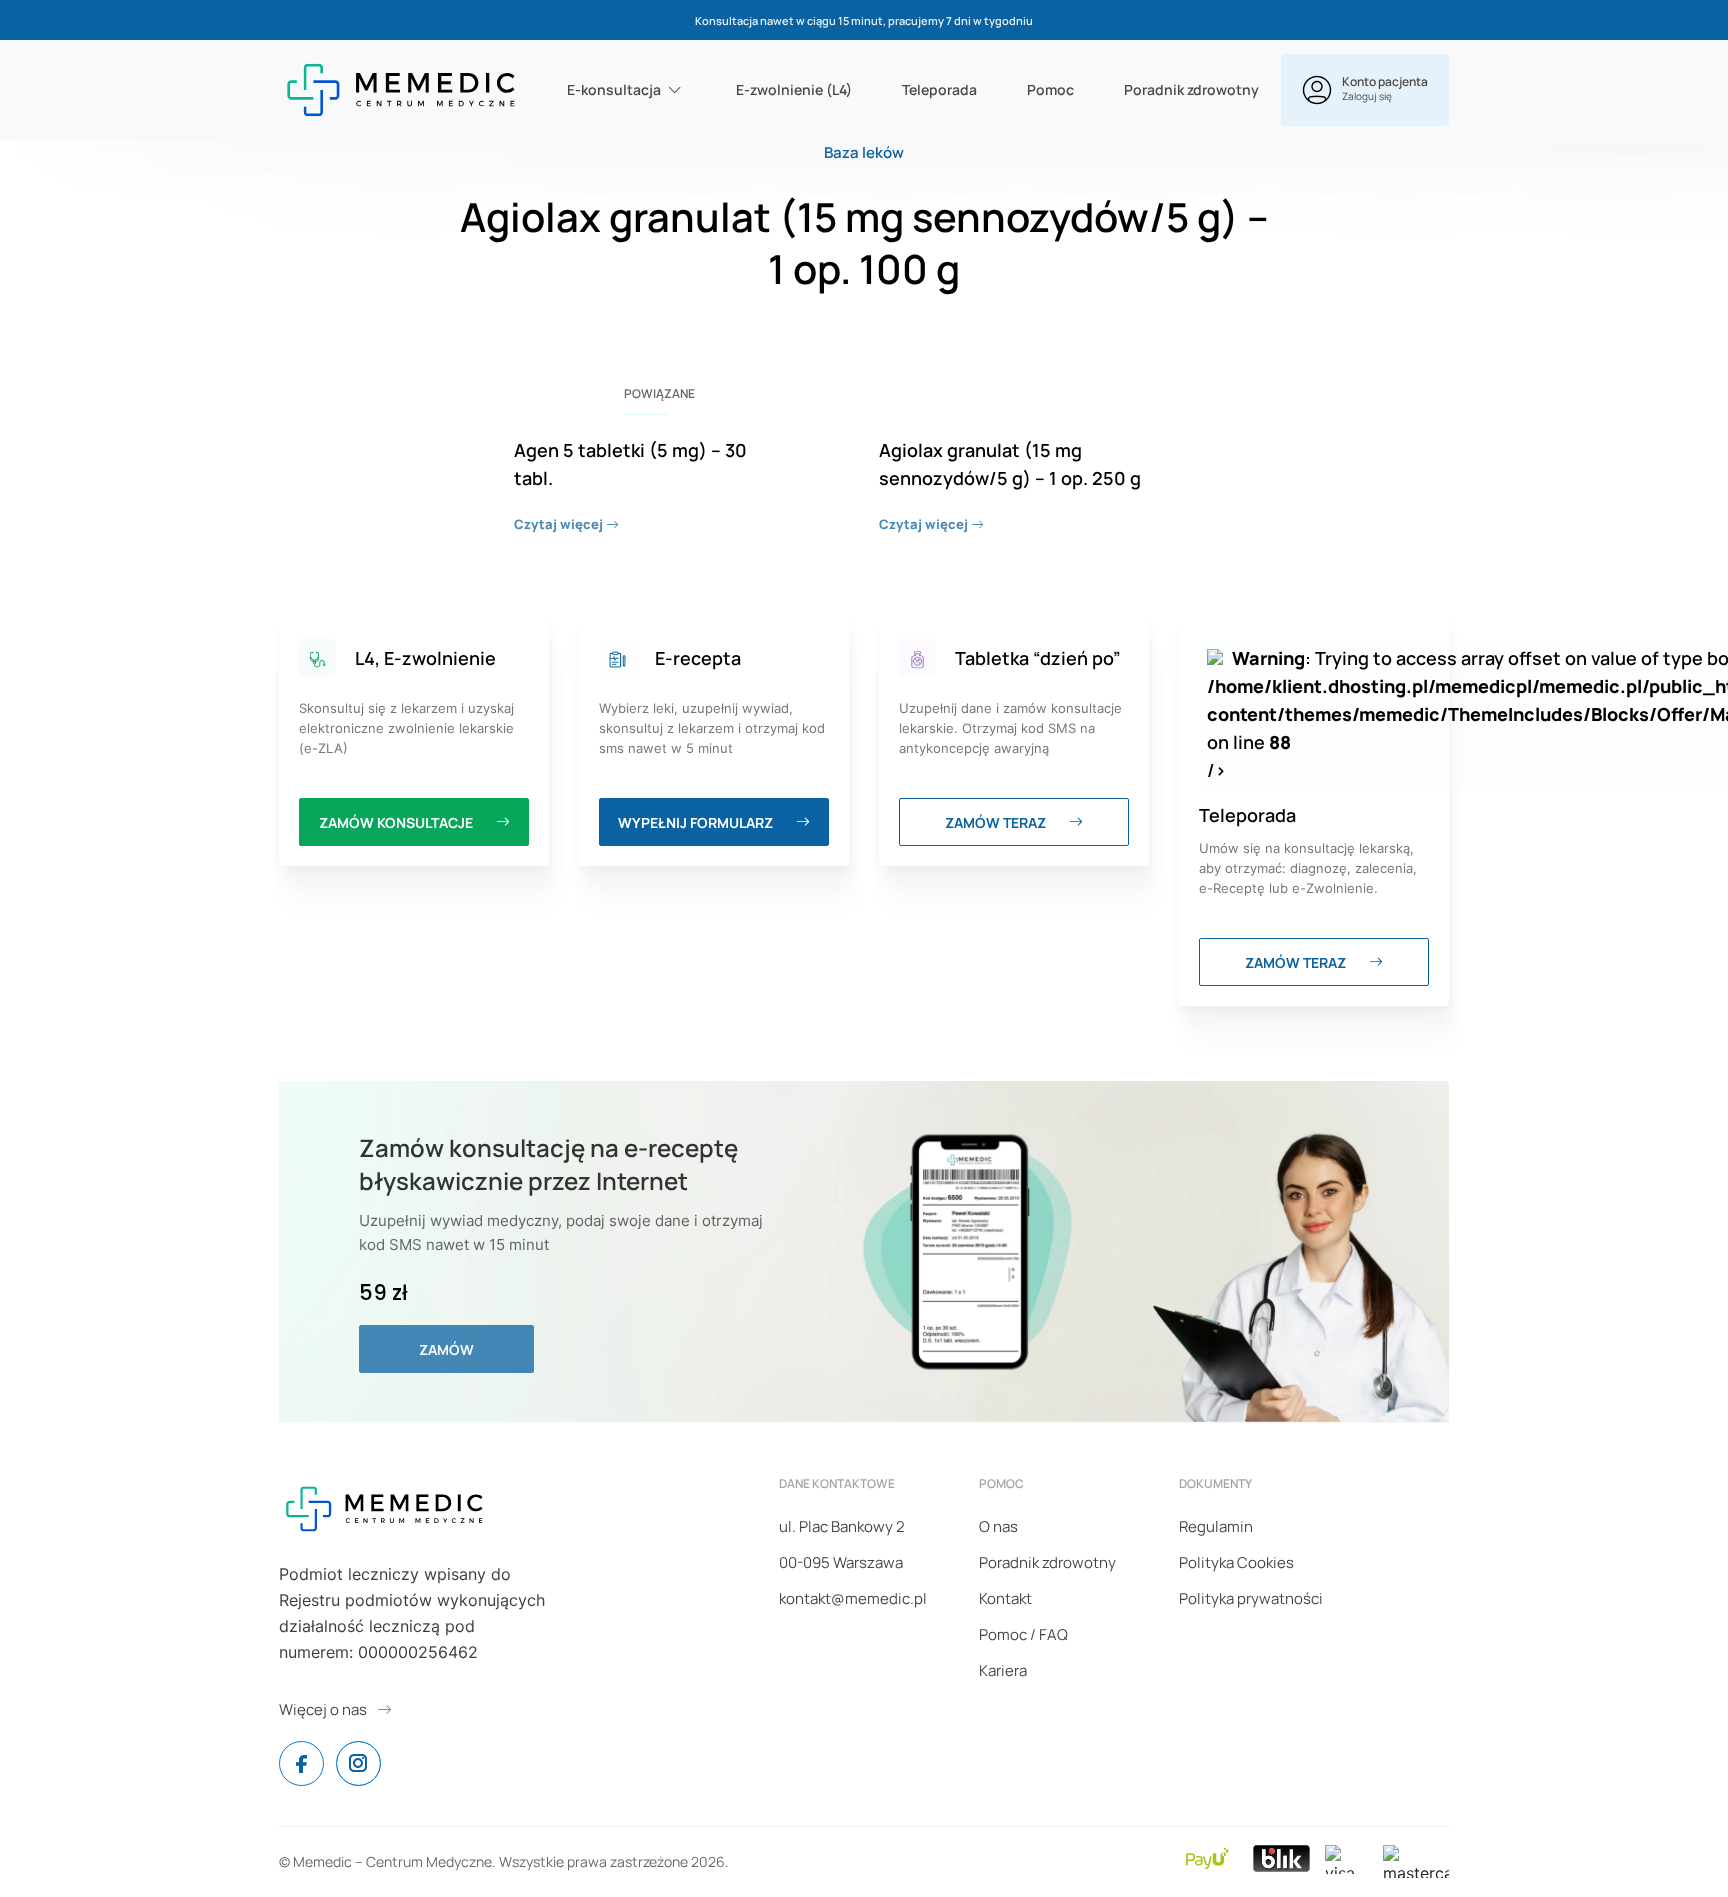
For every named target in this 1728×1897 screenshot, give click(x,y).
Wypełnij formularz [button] (697, 822)
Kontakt (1005, 1598)
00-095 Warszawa (841, 1562)
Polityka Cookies (1236, 1562)
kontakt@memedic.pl (853, 1598)
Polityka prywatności (1251, 1598)
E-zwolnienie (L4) (794, 89)
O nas (998, 1526)
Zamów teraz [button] (997, 822)
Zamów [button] (446, 1349)
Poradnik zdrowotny (1191, 89)
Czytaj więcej (560, 524)
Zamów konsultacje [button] (397, 822)
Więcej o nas (323, 1709)
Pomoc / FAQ (1023, 1634)
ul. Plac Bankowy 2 (842, 1526)
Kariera (1003, 1670)
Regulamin (1216, 1526)
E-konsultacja (614, 89)
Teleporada (939, 89)
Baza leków (864, 152)
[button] (1365, 90)
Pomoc (1050, 89)
